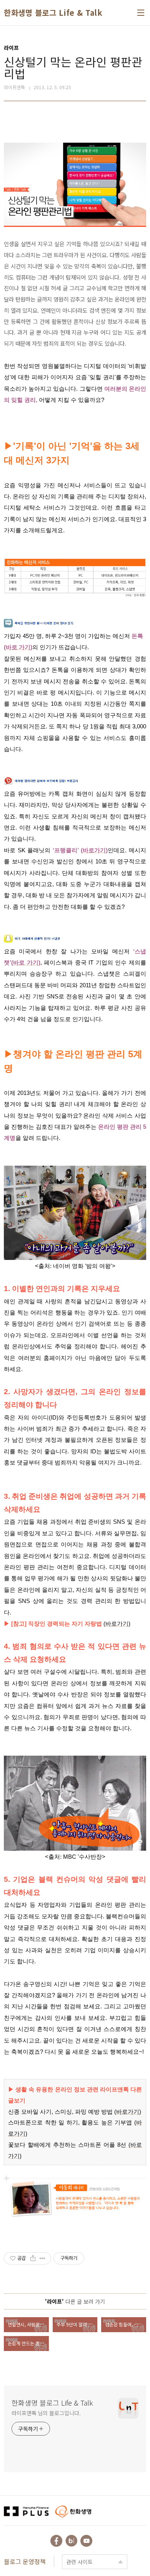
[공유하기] (33, 2258)
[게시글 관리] (42, 2258)
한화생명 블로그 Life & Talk (53, 13)
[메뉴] (141, 13)
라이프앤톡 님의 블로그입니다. (46, 2413)
